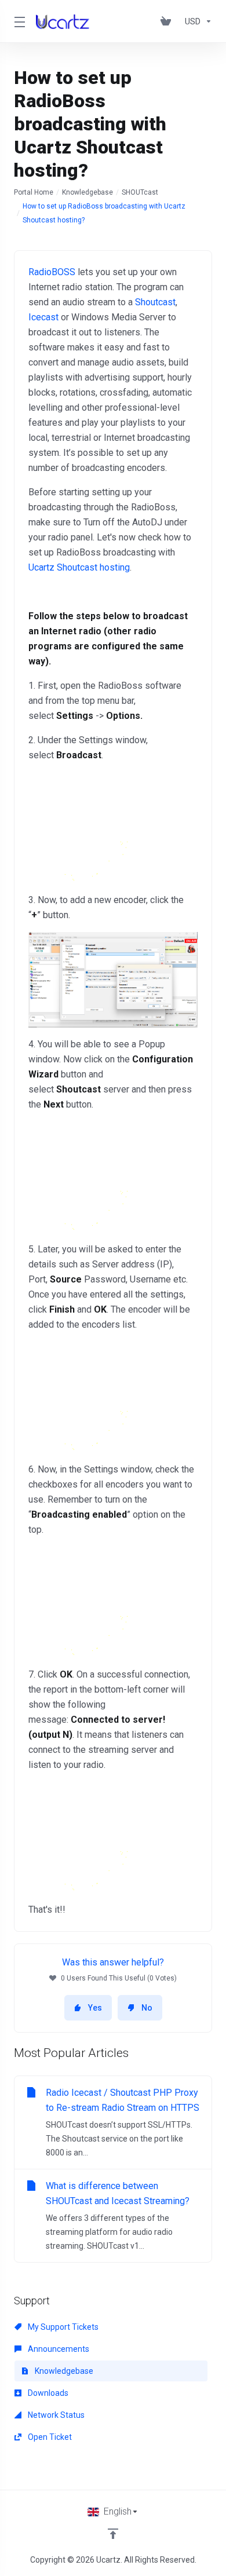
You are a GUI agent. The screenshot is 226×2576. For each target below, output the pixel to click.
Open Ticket (49, 2437)
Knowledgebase (88, 192)
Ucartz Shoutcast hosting (79, 567)
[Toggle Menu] (18, 21)
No (147, 2008)
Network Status (55, 2415)
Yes (95, 2008)
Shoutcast (155, 302)
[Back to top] (113, 2534)
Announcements (58, 2349)
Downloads (47, 2393)
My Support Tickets (62, 2327)
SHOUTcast (140, 192)
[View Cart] (168, 21)
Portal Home (34, 192)
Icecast (43, 317)
